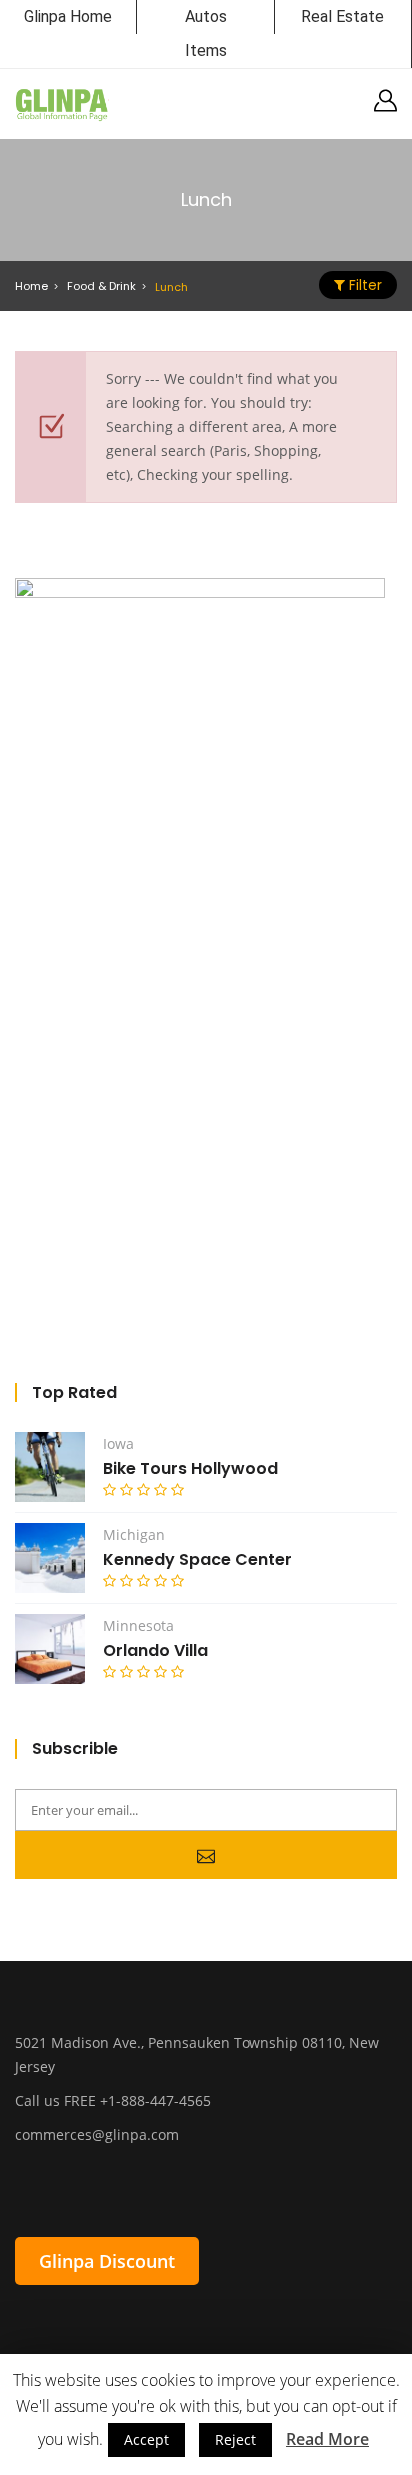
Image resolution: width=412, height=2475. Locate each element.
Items (206, 50)
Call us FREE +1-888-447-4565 (113, 2100)
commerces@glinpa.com (97, 2134)
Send (206, 1855)
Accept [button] (146, 2439)
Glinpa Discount (107, 2261)
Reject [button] (235, 2439)
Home (31, 286)
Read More (327, 2439)
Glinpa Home (68, 16)
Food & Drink (101, 286)
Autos (206, 16)
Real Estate (342, 16)
